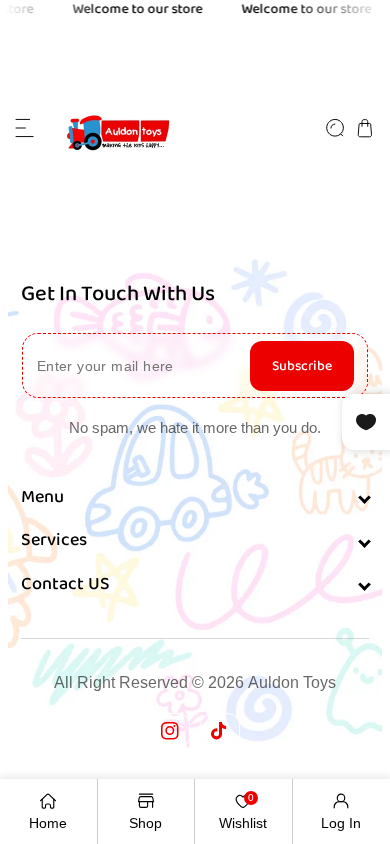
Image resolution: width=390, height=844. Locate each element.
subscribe (302, 366)
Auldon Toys (292, 682)
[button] (25, 128)
